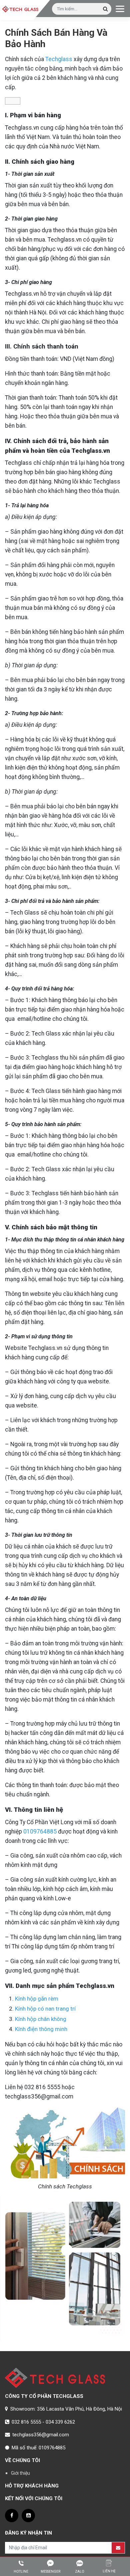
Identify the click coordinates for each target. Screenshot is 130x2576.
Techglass (59, 59)
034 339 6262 (60, 2422)
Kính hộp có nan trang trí (45, 2009)
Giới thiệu (20, 2473)
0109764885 (40, 1832)
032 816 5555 (26, 2422)
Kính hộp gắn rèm (37, 1999)
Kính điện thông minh (41, 2029)
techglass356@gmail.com (41, 2435)
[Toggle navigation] (120, 8)
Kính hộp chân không (41, 2019)
